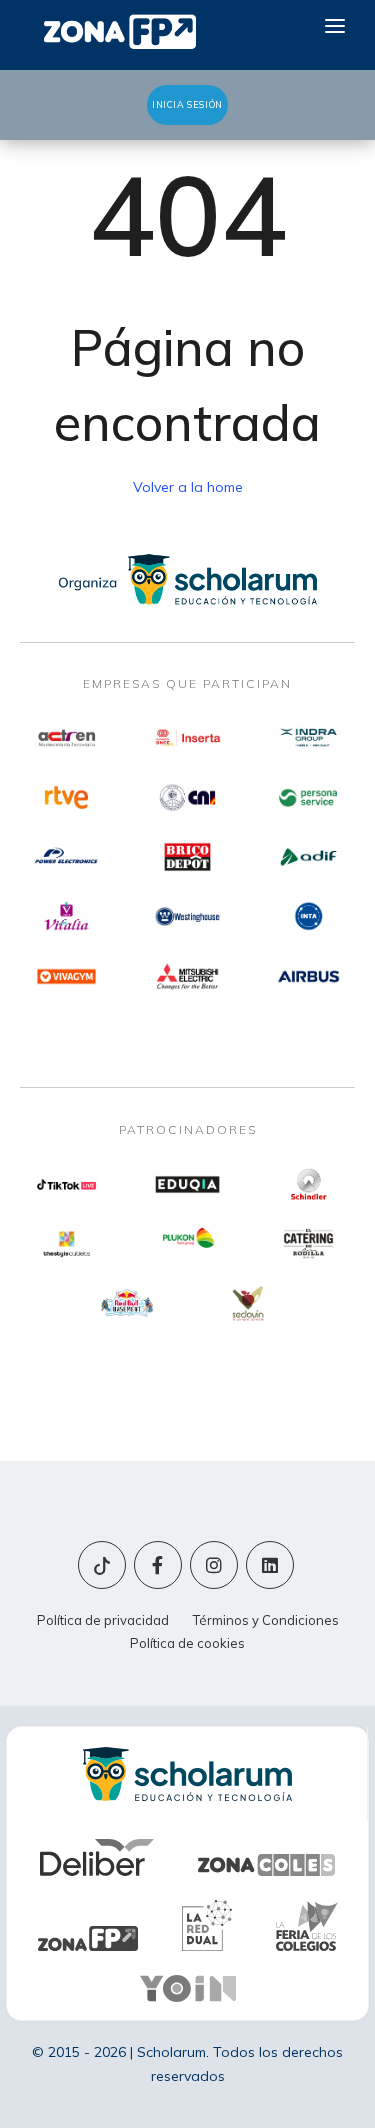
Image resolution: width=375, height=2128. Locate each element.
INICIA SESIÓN (187, 104)
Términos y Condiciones (266, 1620)
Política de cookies (187, 1643)
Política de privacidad (103, 1620)
